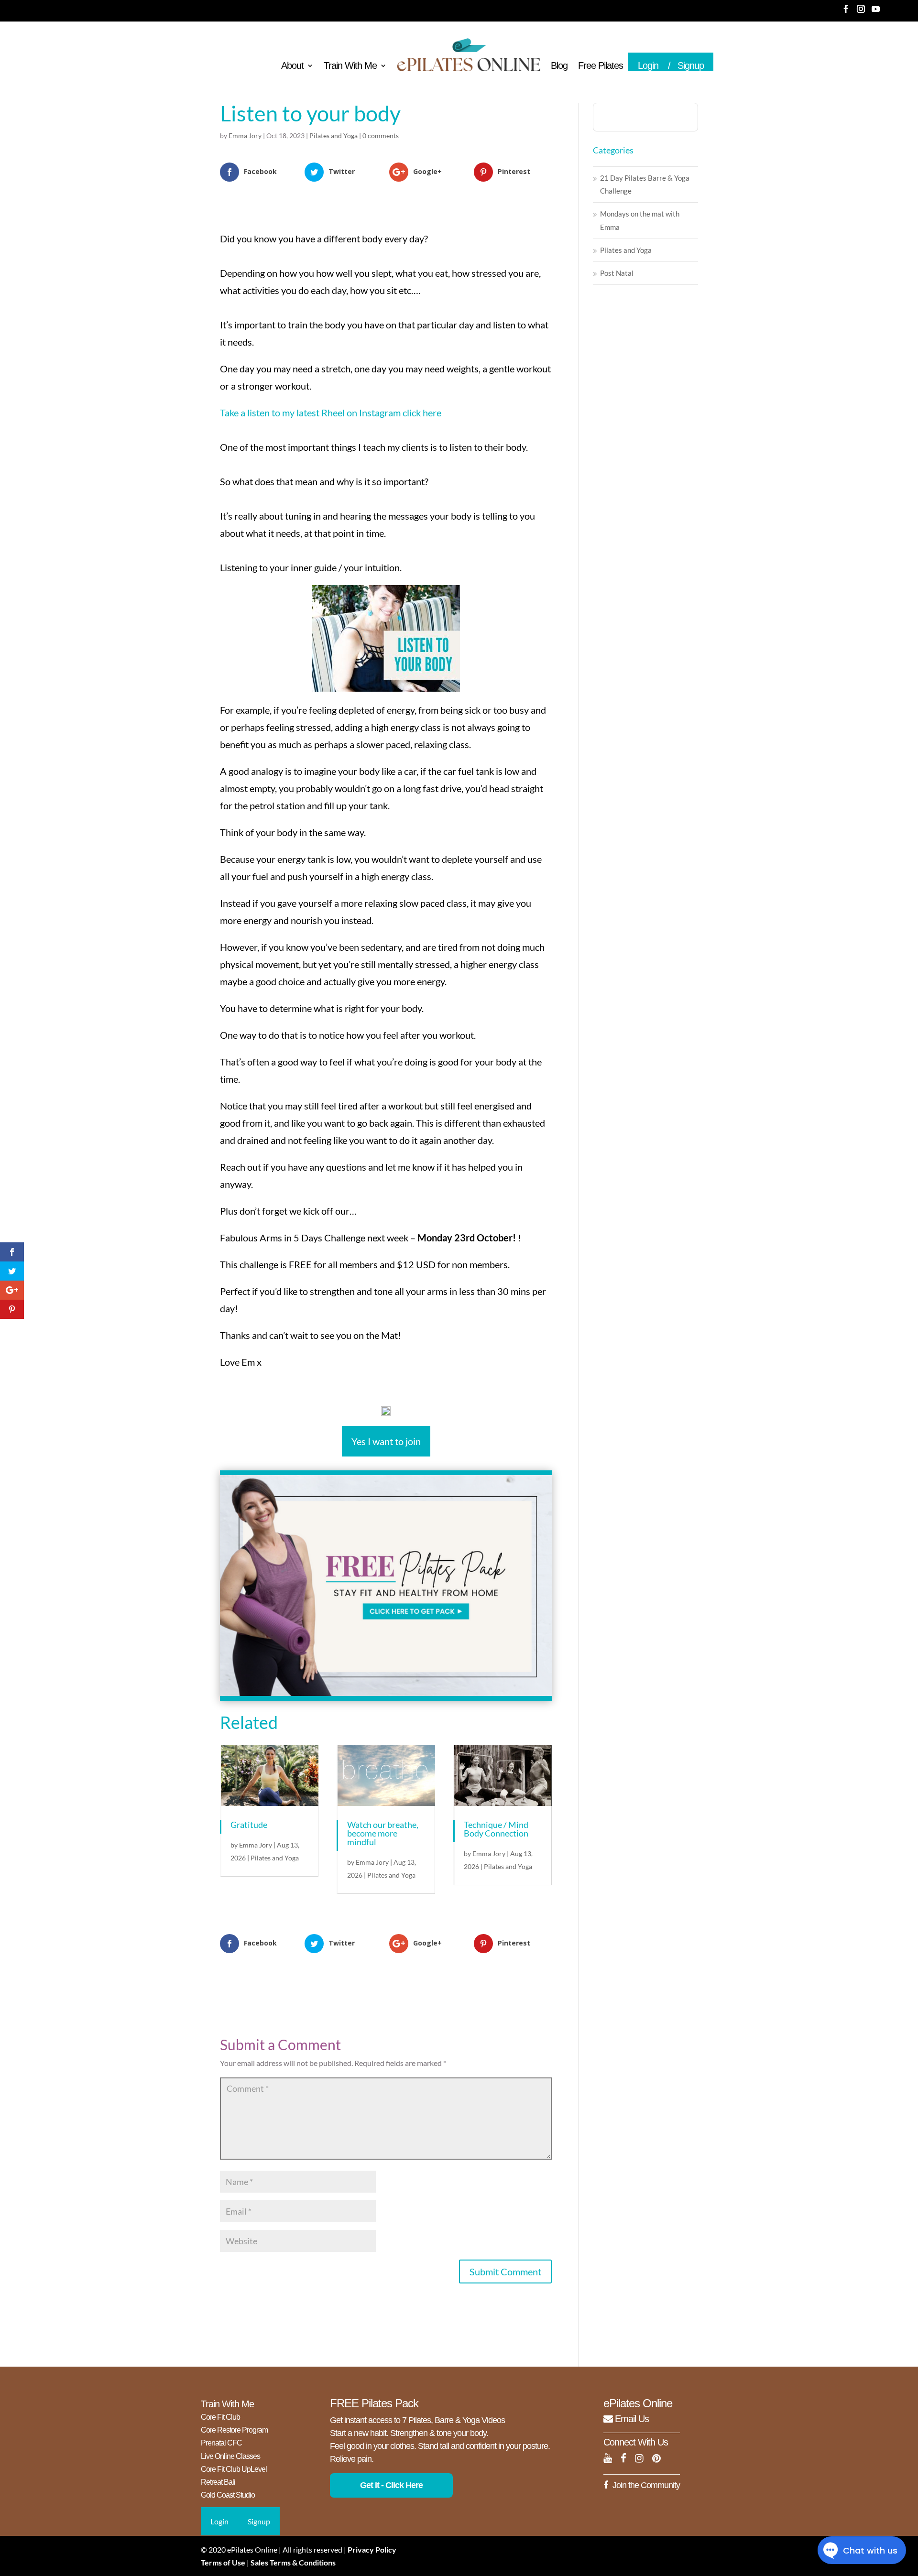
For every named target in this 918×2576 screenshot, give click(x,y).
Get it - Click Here (391, 2485)
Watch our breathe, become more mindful (383, 1833)
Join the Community (646, 2485)
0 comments (381, 136)
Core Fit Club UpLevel (234, 2469)
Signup (691, 65)
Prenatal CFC (221, 2443)
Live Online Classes (230, 2456)
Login (648, 65)
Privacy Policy (372, 2549)
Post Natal (617, 273)
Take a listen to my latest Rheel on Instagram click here (331, 413)
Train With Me (350, 66)
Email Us (631, 2419)
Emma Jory (245, 136)
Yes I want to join (386, 1441)
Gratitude (249, 1825)
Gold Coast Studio (228, 2495)
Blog (559, 66)
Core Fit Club (220, 2417)
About (292, 66)
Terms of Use (223, 2562)
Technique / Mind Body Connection (496, 1829)
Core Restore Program (234, 2430)
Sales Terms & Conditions (293, 2562)
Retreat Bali (218, 2482)
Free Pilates (601, 66)
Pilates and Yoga (333, 136)
